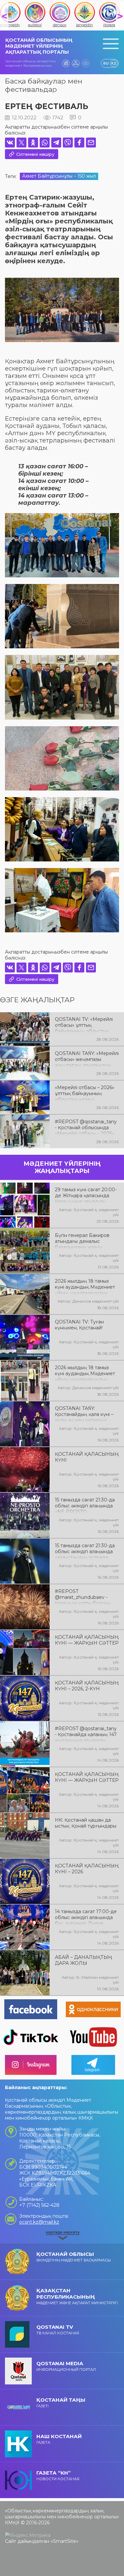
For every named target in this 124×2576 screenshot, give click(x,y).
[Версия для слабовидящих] (86, 63)
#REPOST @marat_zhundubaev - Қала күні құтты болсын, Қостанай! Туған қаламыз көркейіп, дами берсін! (84, 1597)
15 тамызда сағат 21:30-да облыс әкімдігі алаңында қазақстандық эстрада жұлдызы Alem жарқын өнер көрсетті (85, 1551)
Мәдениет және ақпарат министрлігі (77, 2296)
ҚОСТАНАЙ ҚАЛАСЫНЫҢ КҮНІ (87, 1457)
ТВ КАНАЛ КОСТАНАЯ (58, 2330)
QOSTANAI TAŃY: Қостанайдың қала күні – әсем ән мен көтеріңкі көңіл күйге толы (84, 1414)
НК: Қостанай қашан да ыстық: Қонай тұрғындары (86, 1823)
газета (59, 2439)
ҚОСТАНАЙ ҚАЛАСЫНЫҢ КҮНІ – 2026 (87, 1869)
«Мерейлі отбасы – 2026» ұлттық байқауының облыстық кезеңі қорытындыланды (85, 1093)
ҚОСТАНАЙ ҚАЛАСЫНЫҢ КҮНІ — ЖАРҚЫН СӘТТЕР (87, 1640)
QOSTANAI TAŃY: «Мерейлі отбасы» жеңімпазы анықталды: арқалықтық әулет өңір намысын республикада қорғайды (87, 1059)
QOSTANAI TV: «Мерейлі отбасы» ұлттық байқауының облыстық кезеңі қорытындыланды (84, 1025)
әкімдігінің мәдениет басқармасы (74, 2257)
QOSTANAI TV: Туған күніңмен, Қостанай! (79, 1325)
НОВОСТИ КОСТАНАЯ (58, 2475)
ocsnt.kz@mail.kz (39, 2222)
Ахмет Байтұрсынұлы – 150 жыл (59, 176)
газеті (61, 2402)
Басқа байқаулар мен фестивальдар (44, 85)
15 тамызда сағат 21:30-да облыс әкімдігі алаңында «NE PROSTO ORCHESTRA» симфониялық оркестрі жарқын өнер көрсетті (85, 1505)
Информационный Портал (66, 2366)
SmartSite (64, 2541)
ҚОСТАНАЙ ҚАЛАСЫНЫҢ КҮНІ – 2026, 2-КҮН (87, 1686)
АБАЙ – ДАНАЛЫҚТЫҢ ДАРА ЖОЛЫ (83, 1960)
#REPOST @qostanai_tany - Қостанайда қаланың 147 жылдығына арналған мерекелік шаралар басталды (86, 1734)
